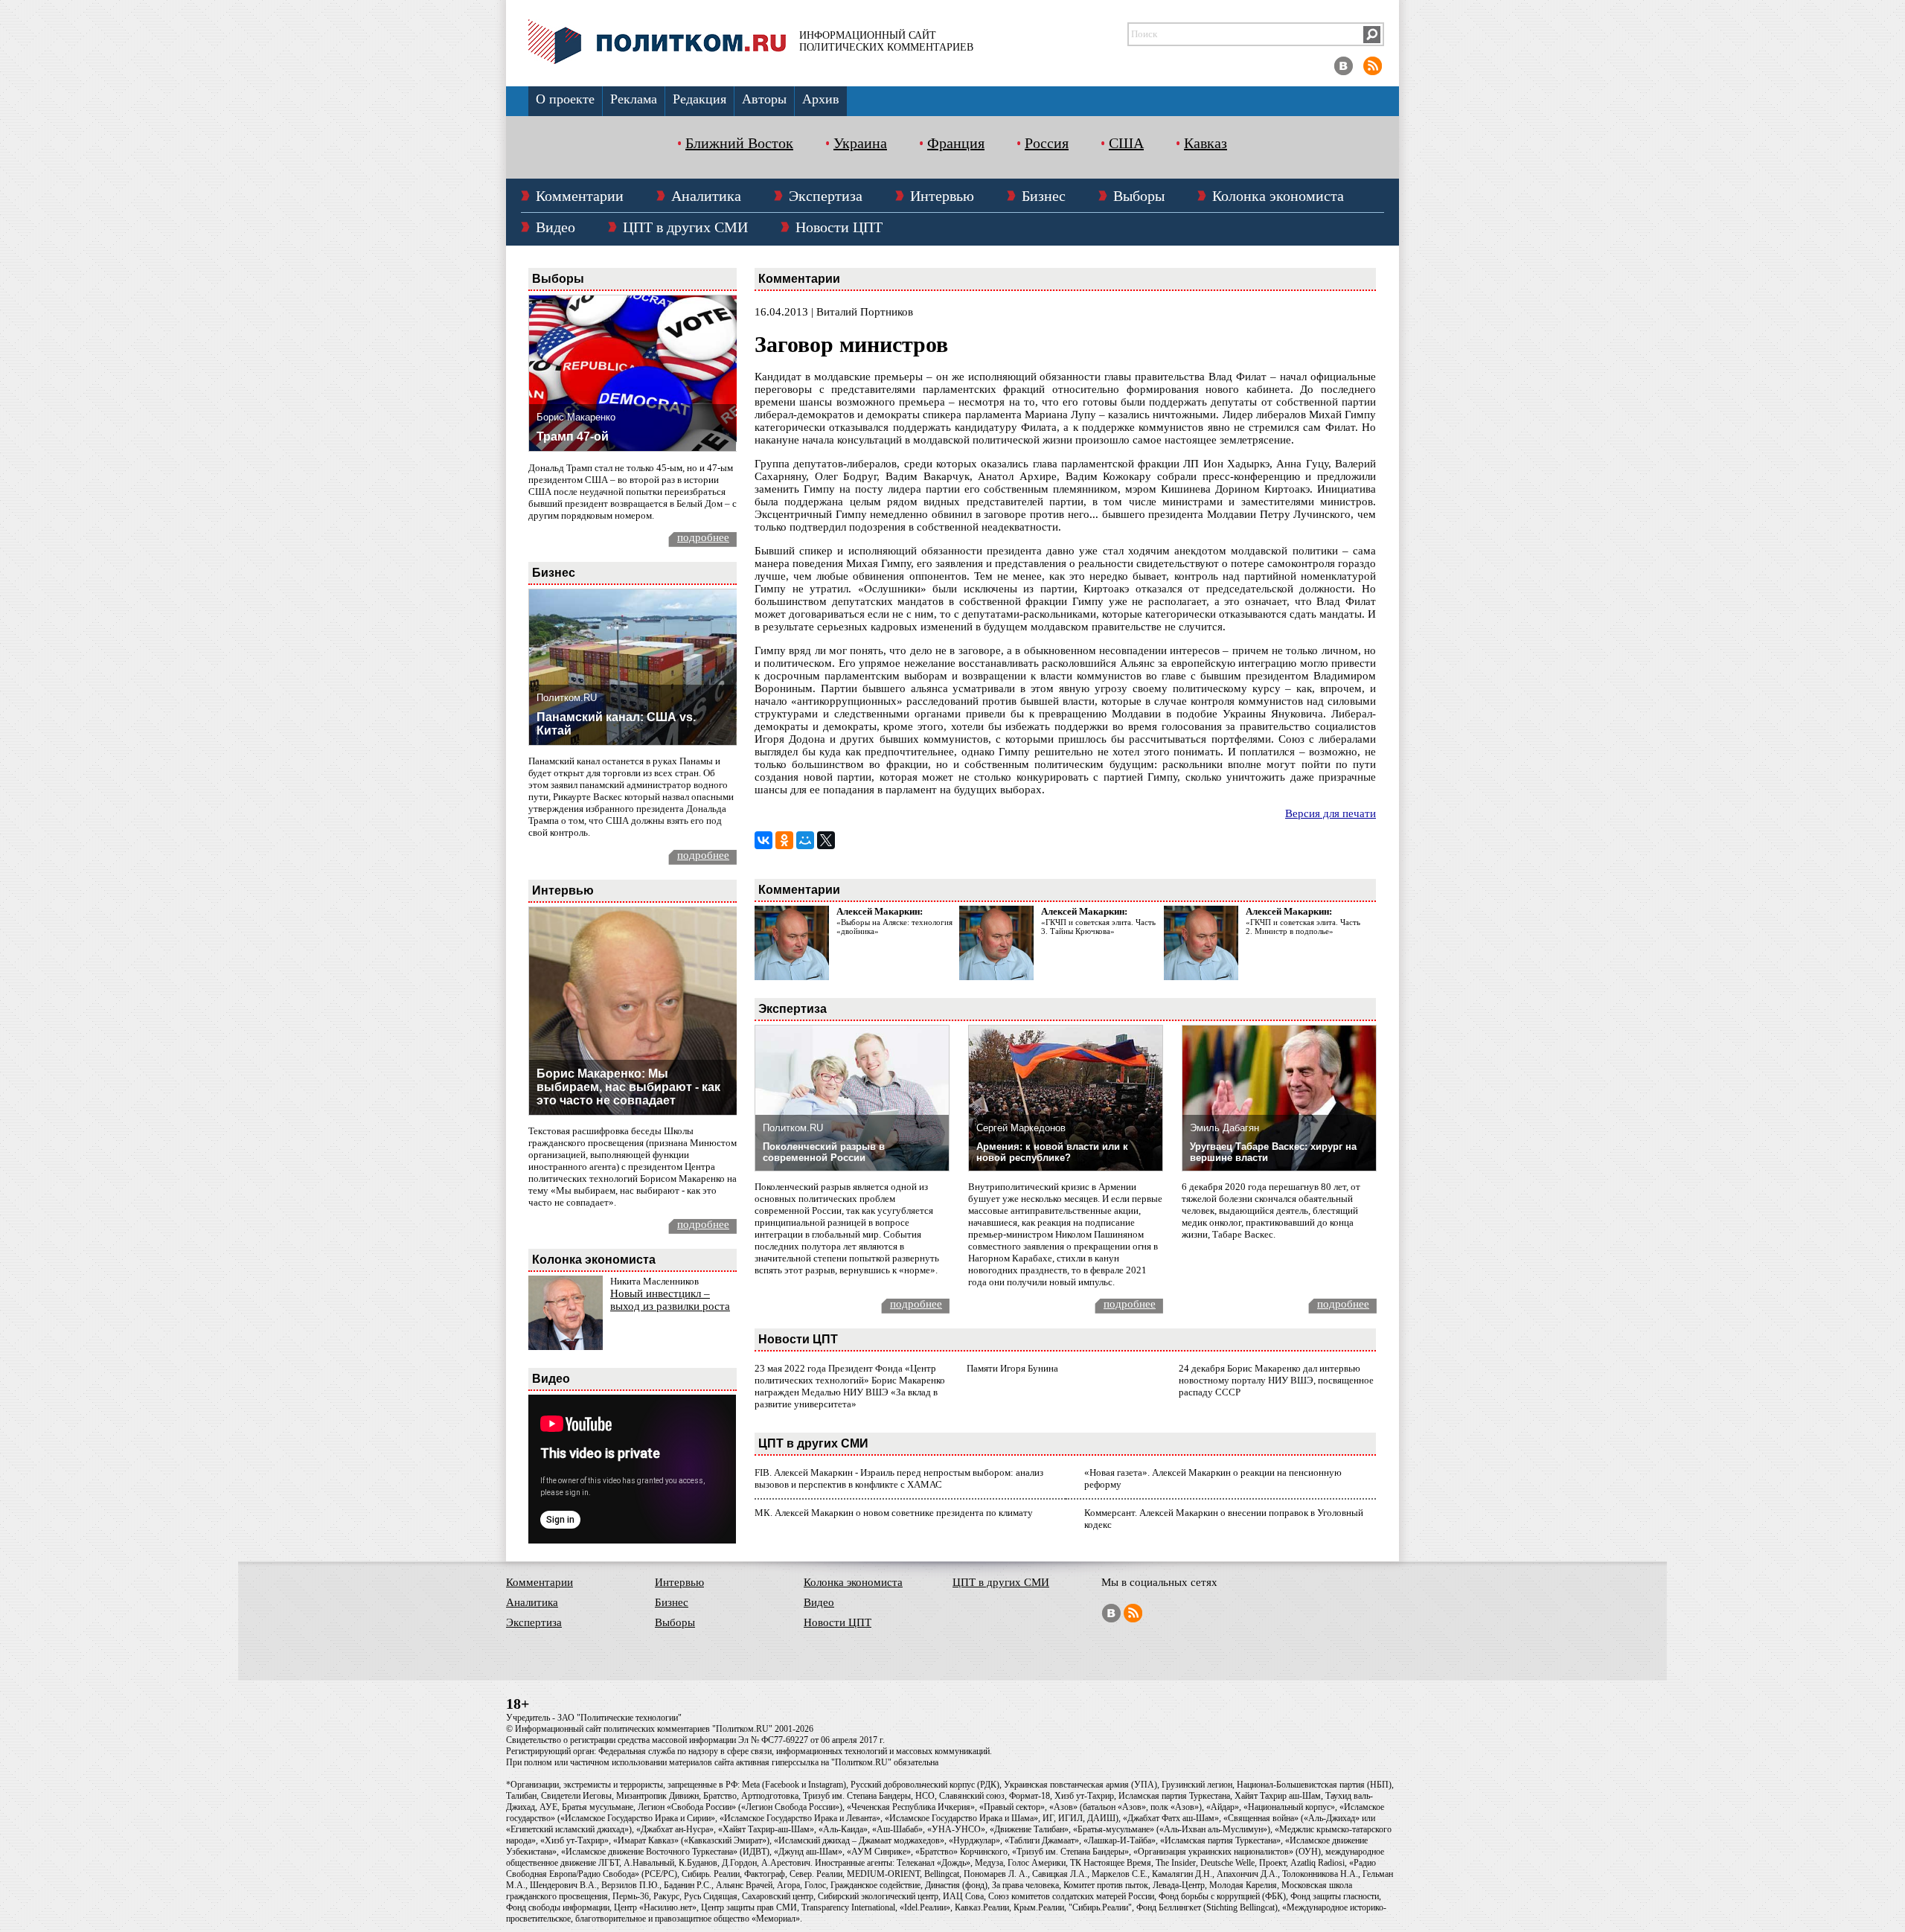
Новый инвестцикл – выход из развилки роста (670, 1300)
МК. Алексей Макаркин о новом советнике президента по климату (894, 1513)
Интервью (942, 196)
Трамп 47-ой (573, 436)
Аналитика (706, 196)
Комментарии (580, 196)
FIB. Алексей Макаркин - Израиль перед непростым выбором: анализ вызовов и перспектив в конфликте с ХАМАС (899, 1478)
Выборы (1139, 196)
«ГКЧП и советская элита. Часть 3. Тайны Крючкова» (1098, 927)
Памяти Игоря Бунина (1012, 1368)
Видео (556, 227)
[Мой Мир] (805, 840)
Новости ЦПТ (839, 227)
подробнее (703, 537)
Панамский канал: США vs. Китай (616, 724)
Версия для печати (1331, 813)
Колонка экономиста (1278, 196)
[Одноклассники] (784, 840)
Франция (956, 143)
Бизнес (1044, 196)
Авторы (764, 99)
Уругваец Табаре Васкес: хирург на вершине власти (1273, 1152)
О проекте (565, 99)
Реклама (634, 99)
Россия (1047, 143)
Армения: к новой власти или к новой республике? (1052, 1152)
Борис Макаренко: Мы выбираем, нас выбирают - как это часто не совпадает (628, 1087)
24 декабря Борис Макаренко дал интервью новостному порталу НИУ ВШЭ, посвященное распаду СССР (1276, 1380)
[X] (826, 840)
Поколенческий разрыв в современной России (824, 1152)
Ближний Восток (739, 143)
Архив (821, 99)
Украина (860, 143)
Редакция (699, 99)
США (1126, 143)
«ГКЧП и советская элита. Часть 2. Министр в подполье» (1303, 927)
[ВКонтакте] (763, 840)
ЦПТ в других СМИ (685, 227)
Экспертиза (826, 196)
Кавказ (1206, 143)
